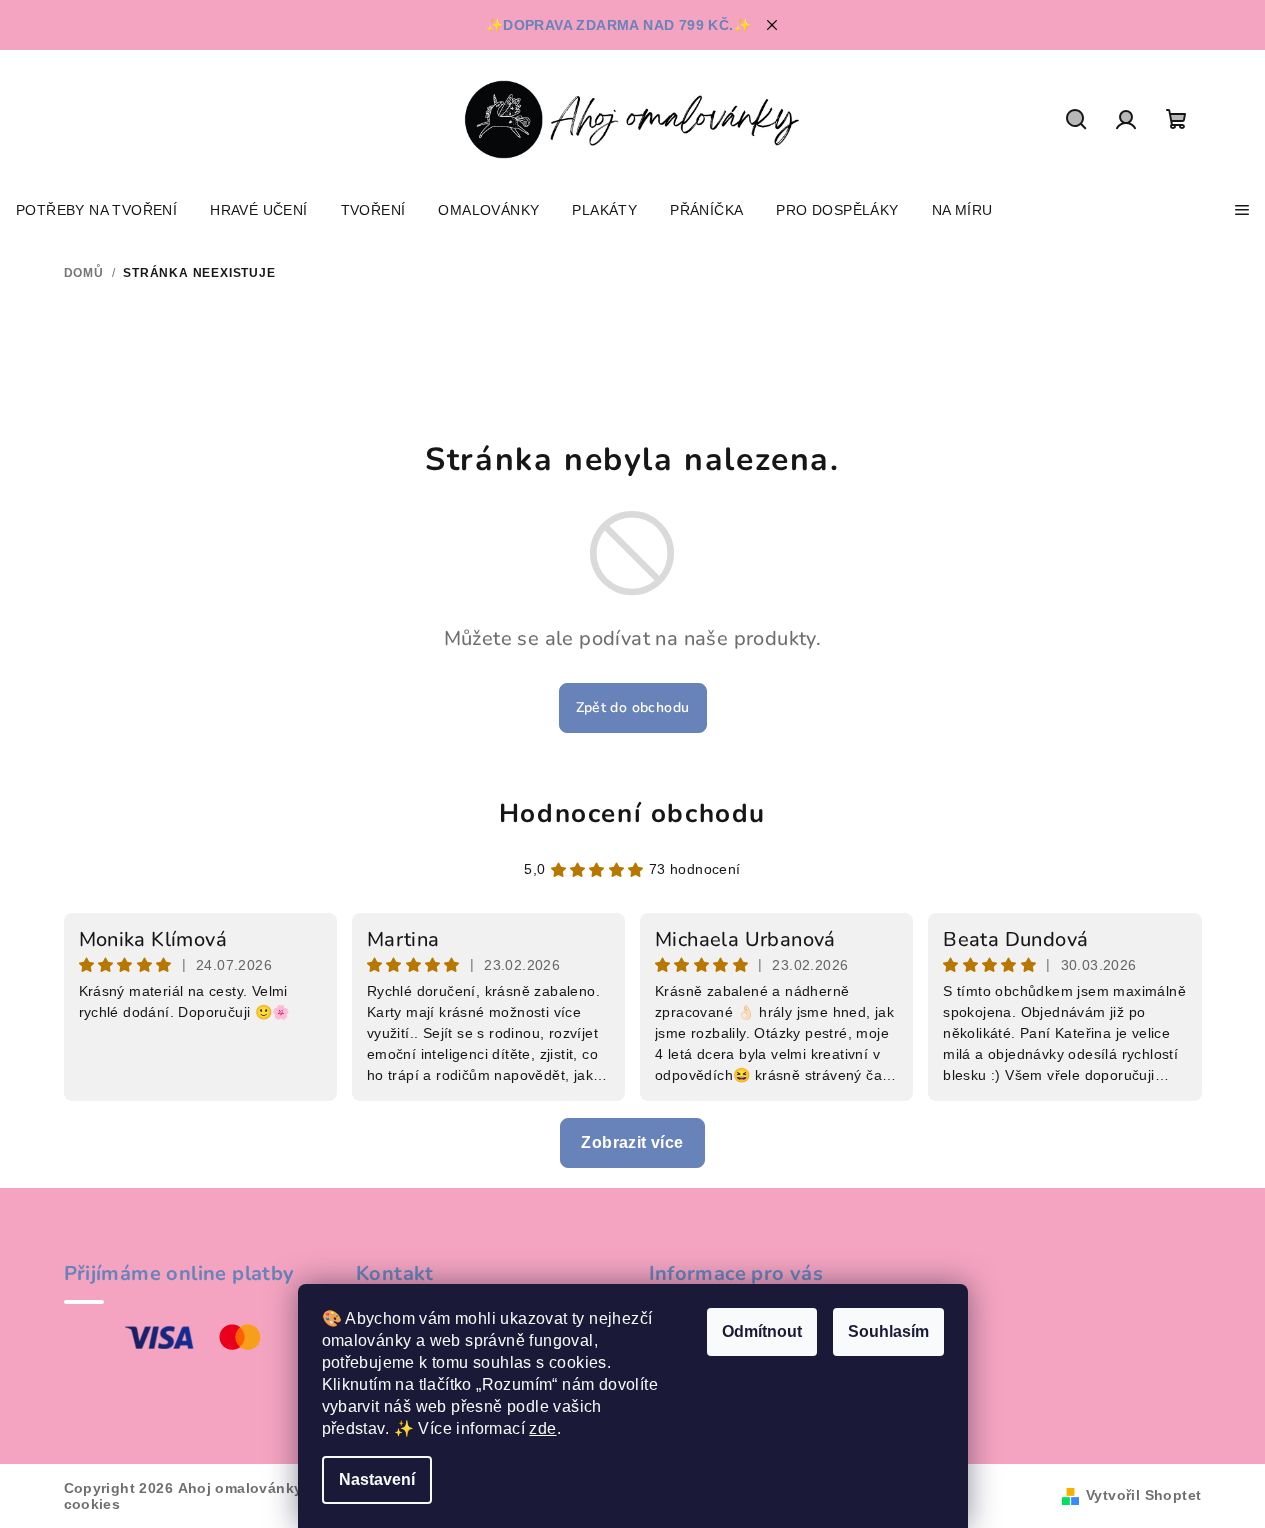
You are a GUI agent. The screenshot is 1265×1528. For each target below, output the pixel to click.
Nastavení (377, 1479)
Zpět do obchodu (633, 707)
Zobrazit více (632, 1142)
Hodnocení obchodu (632, 813)
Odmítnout (762, 1331)
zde (542, 1428)
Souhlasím (888, 1331)
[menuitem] (96, 210)
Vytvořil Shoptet (1143, 1495)
